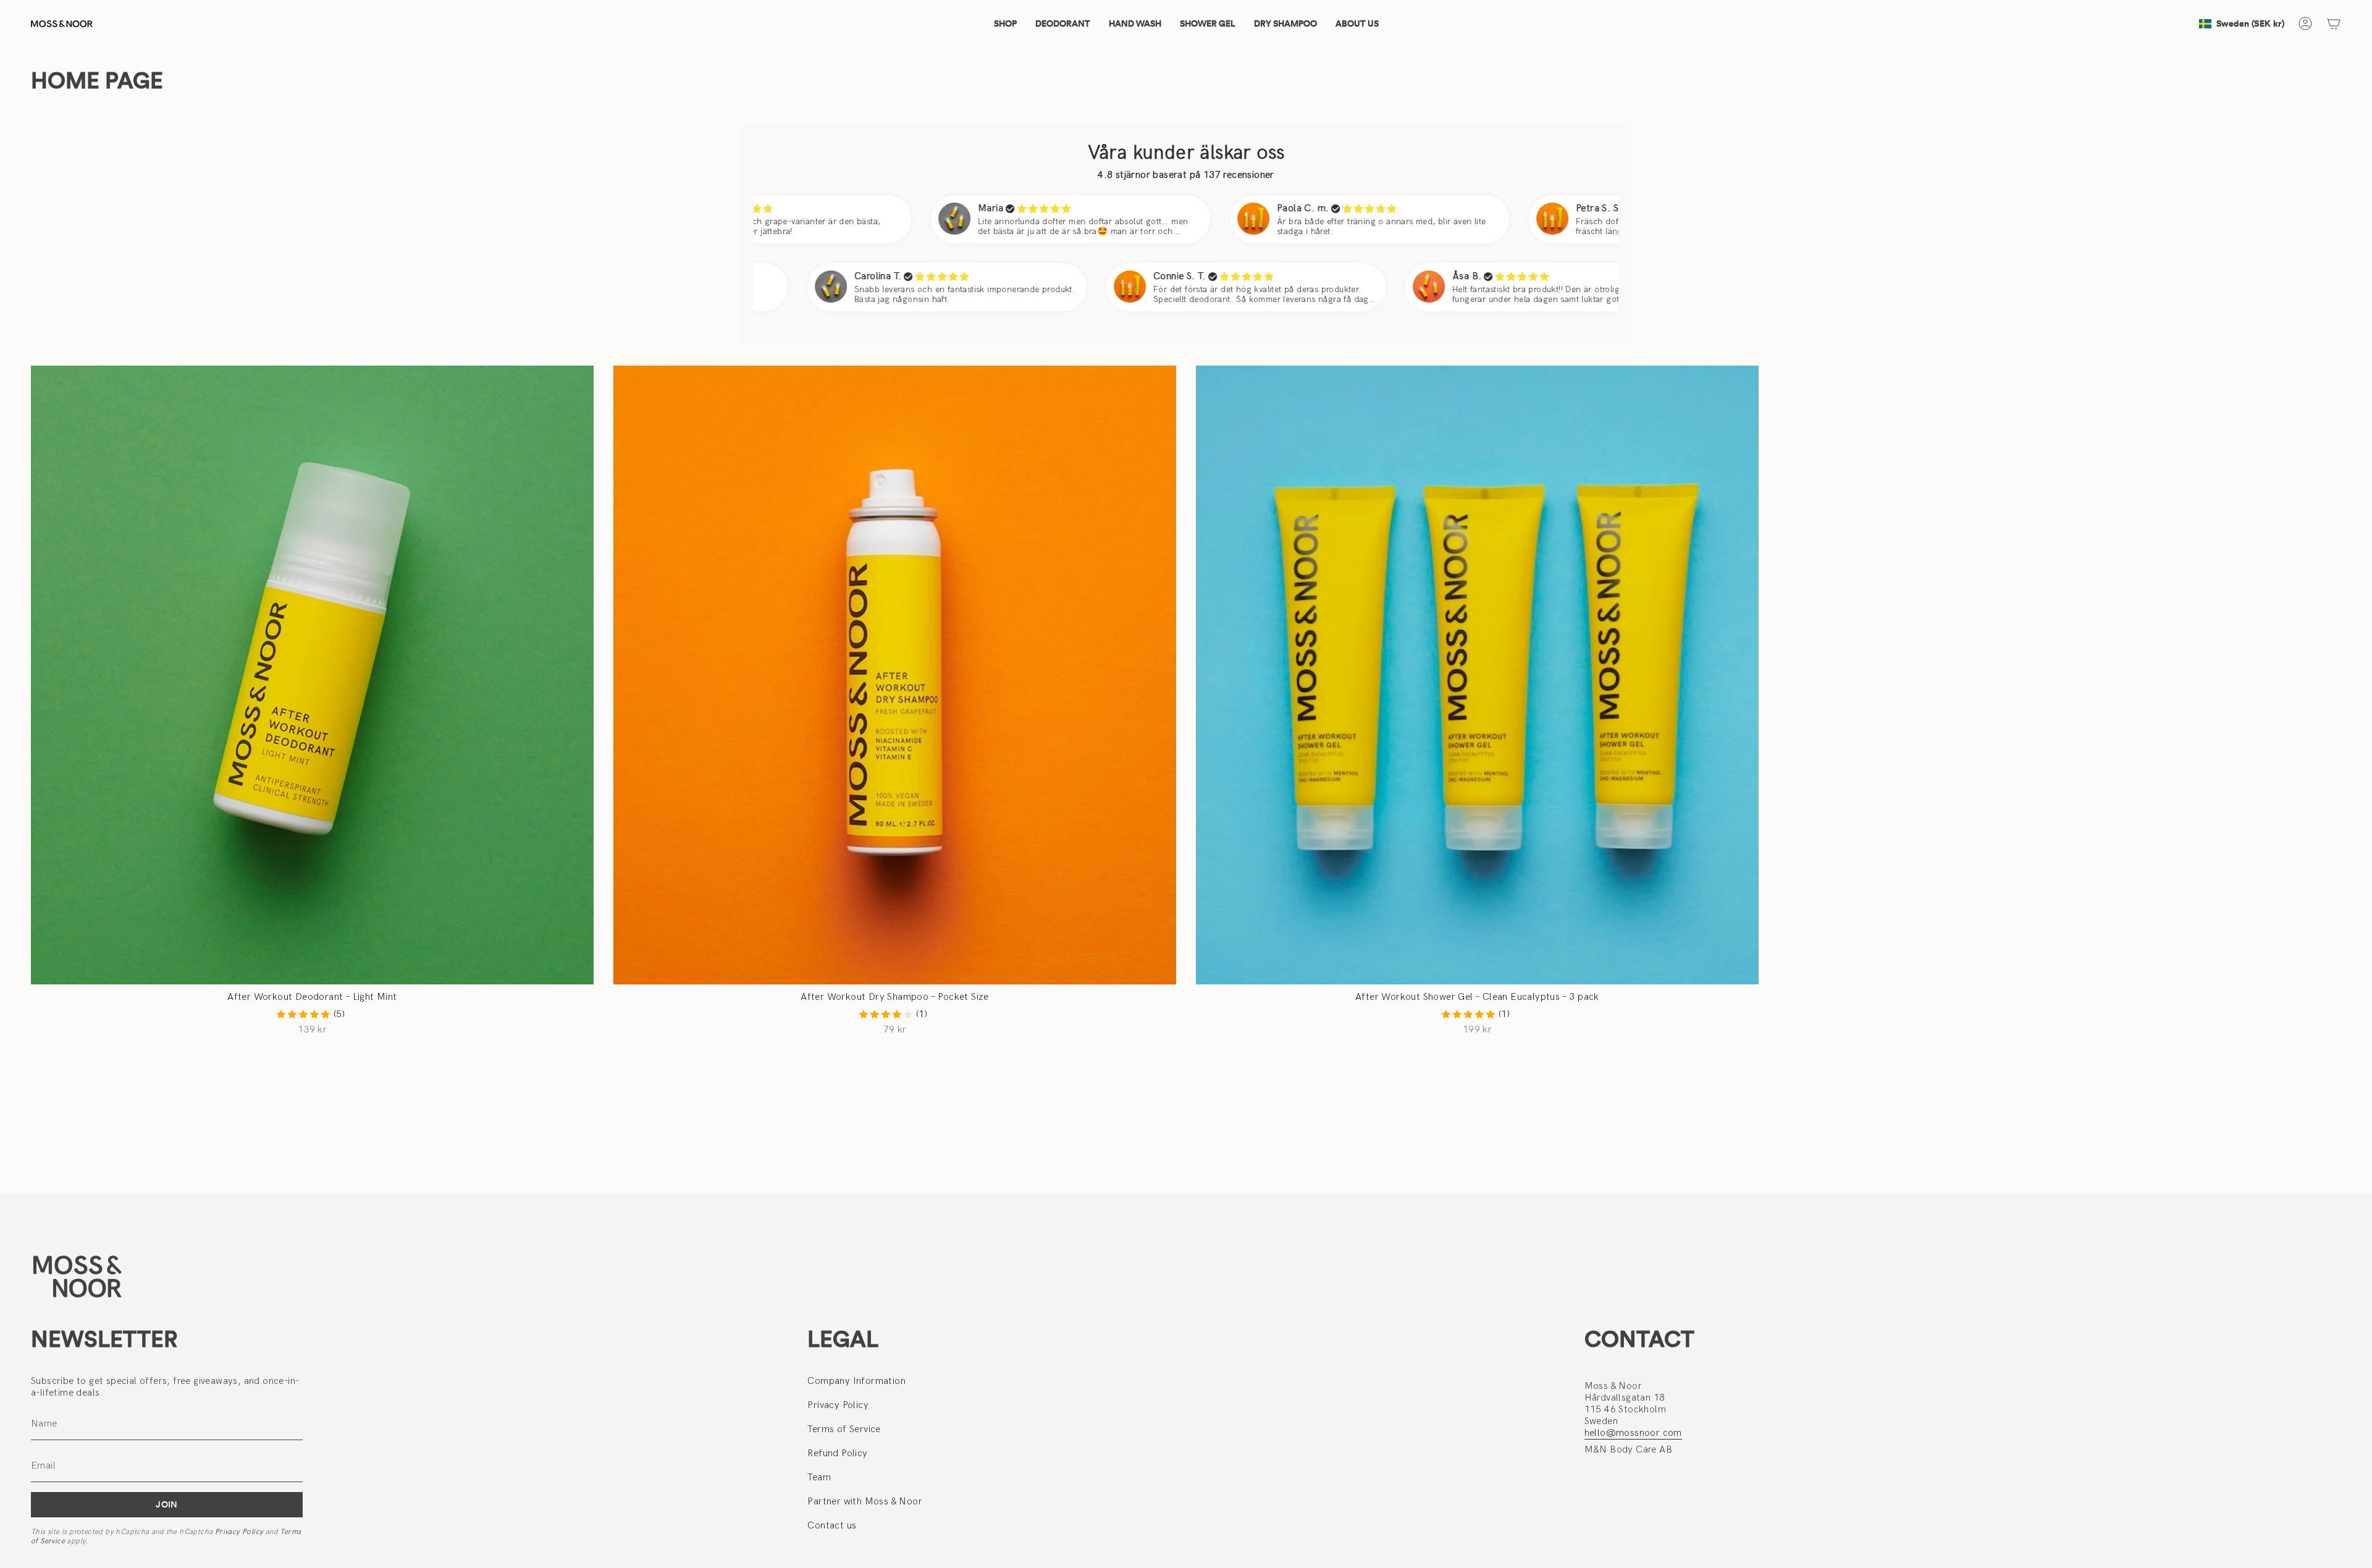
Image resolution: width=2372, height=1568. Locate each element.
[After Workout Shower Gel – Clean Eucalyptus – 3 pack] (1477, 675)
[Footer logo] (77, 1276)
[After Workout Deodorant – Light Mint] (312, 675)
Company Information (856, 1381)
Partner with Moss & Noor (865, 1502)
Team (819, 1478)
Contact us (832, 1526)
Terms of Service (844, 1429)
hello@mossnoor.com (1633, 1433)
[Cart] (2334, 23)
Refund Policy (837, 1453)
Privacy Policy (239, 1532)
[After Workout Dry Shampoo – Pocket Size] (895, 675)
